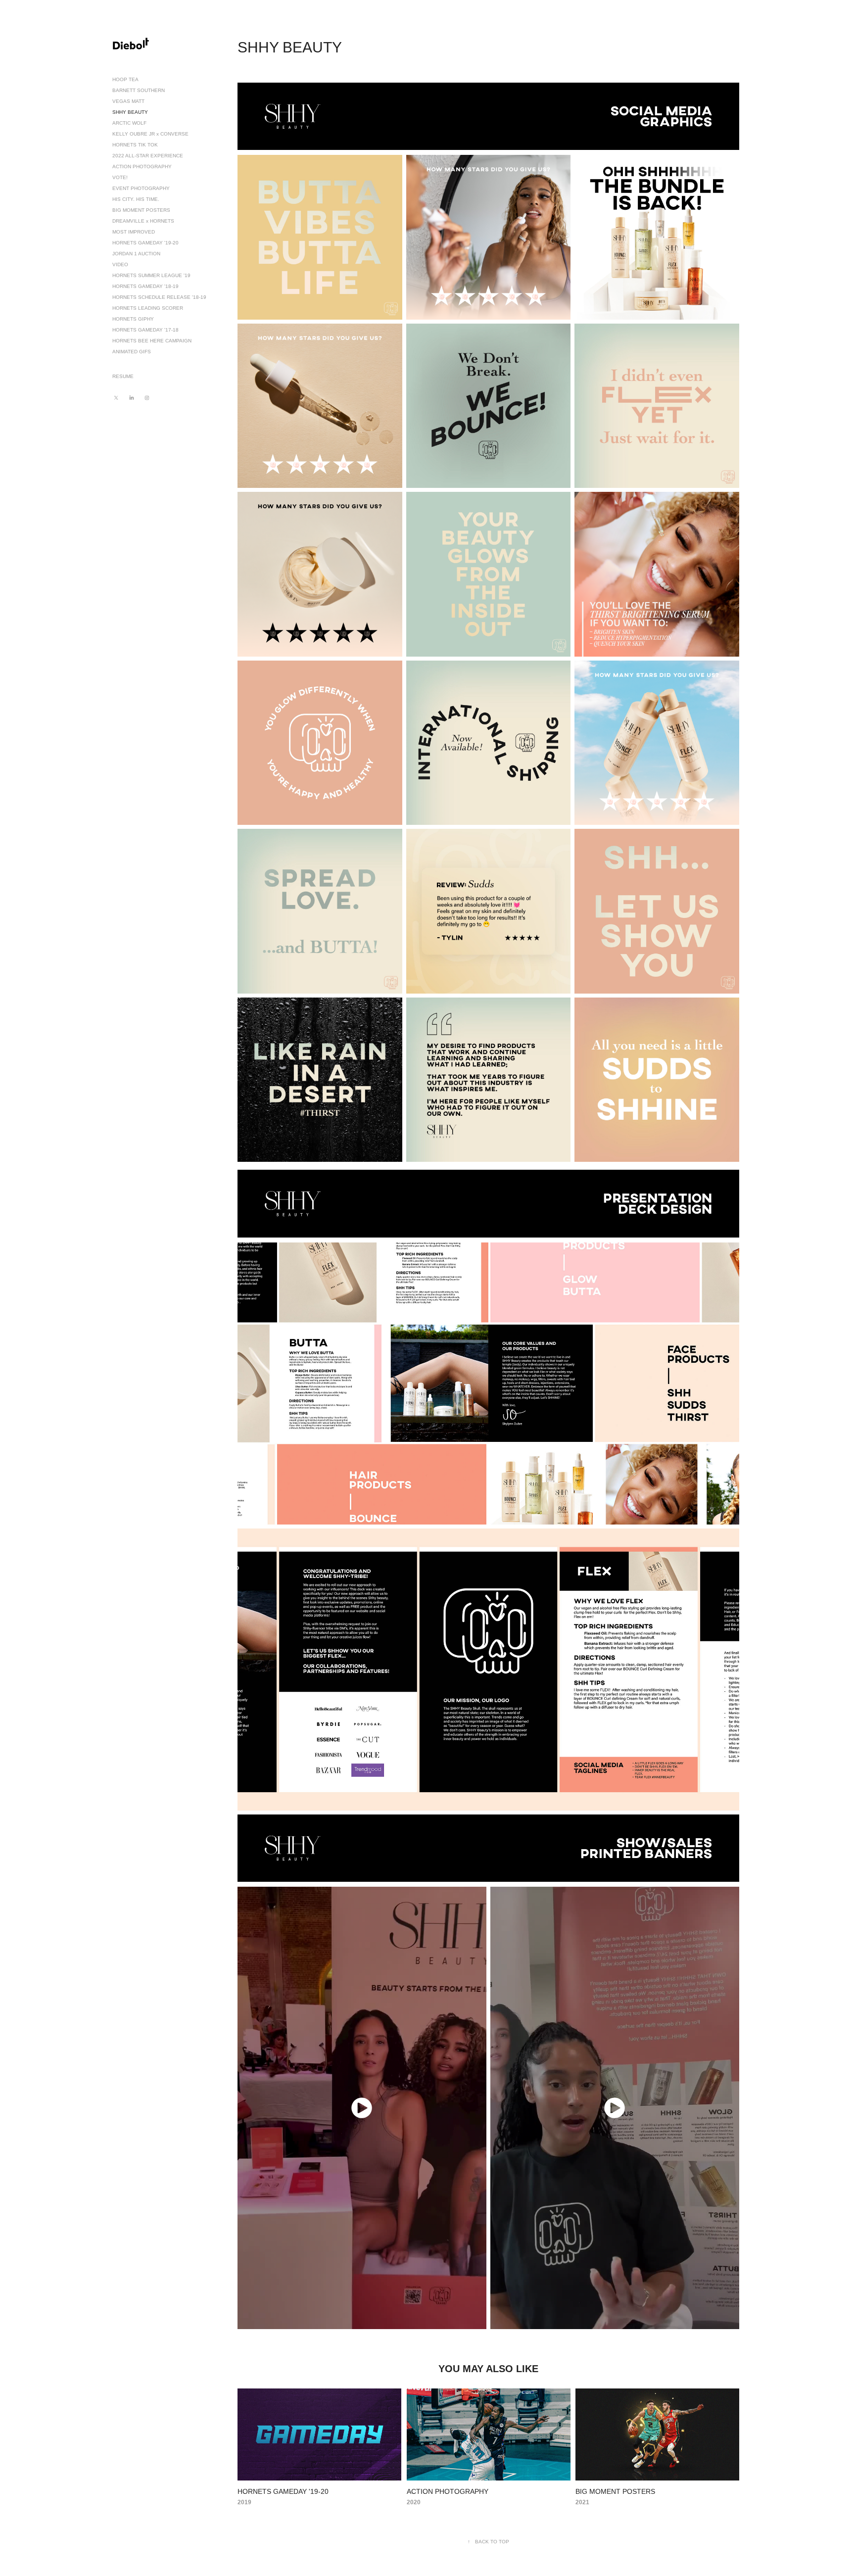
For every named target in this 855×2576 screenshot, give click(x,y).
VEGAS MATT (128, 101)
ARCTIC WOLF (129, 123)
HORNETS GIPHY (133, 319)
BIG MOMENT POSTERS (141, 210)
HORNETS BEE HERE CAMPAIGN (152, 341)
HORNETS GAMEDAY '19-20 (145, 243)
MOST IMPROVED (134, 232)
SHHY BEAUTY (130, 112)
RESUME (123, 376)
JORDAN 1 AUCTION (136, 254)
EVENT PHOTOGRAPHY (141, 188)
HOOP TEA (125, 79)
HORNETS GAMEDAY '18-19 (145, 286)
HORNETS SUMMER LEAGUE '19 (151, 275)
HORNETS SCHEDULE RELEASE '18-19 (159, 297)
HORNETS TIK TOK (135, 145)
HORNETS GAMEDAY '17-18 (145, 330)
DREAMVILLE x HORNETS (143, 221)
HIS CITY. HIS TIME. (136, 199)
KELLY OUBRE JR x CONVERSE (150, 134)
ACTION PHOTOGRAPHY (142, 167)
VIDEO (120, 264)
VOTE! (120, 177)
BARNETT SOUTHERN (139, 90)
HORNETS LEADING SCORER (148, 308)
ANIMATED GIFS (132, 352)
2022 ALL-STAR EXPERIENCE (148, 156)
